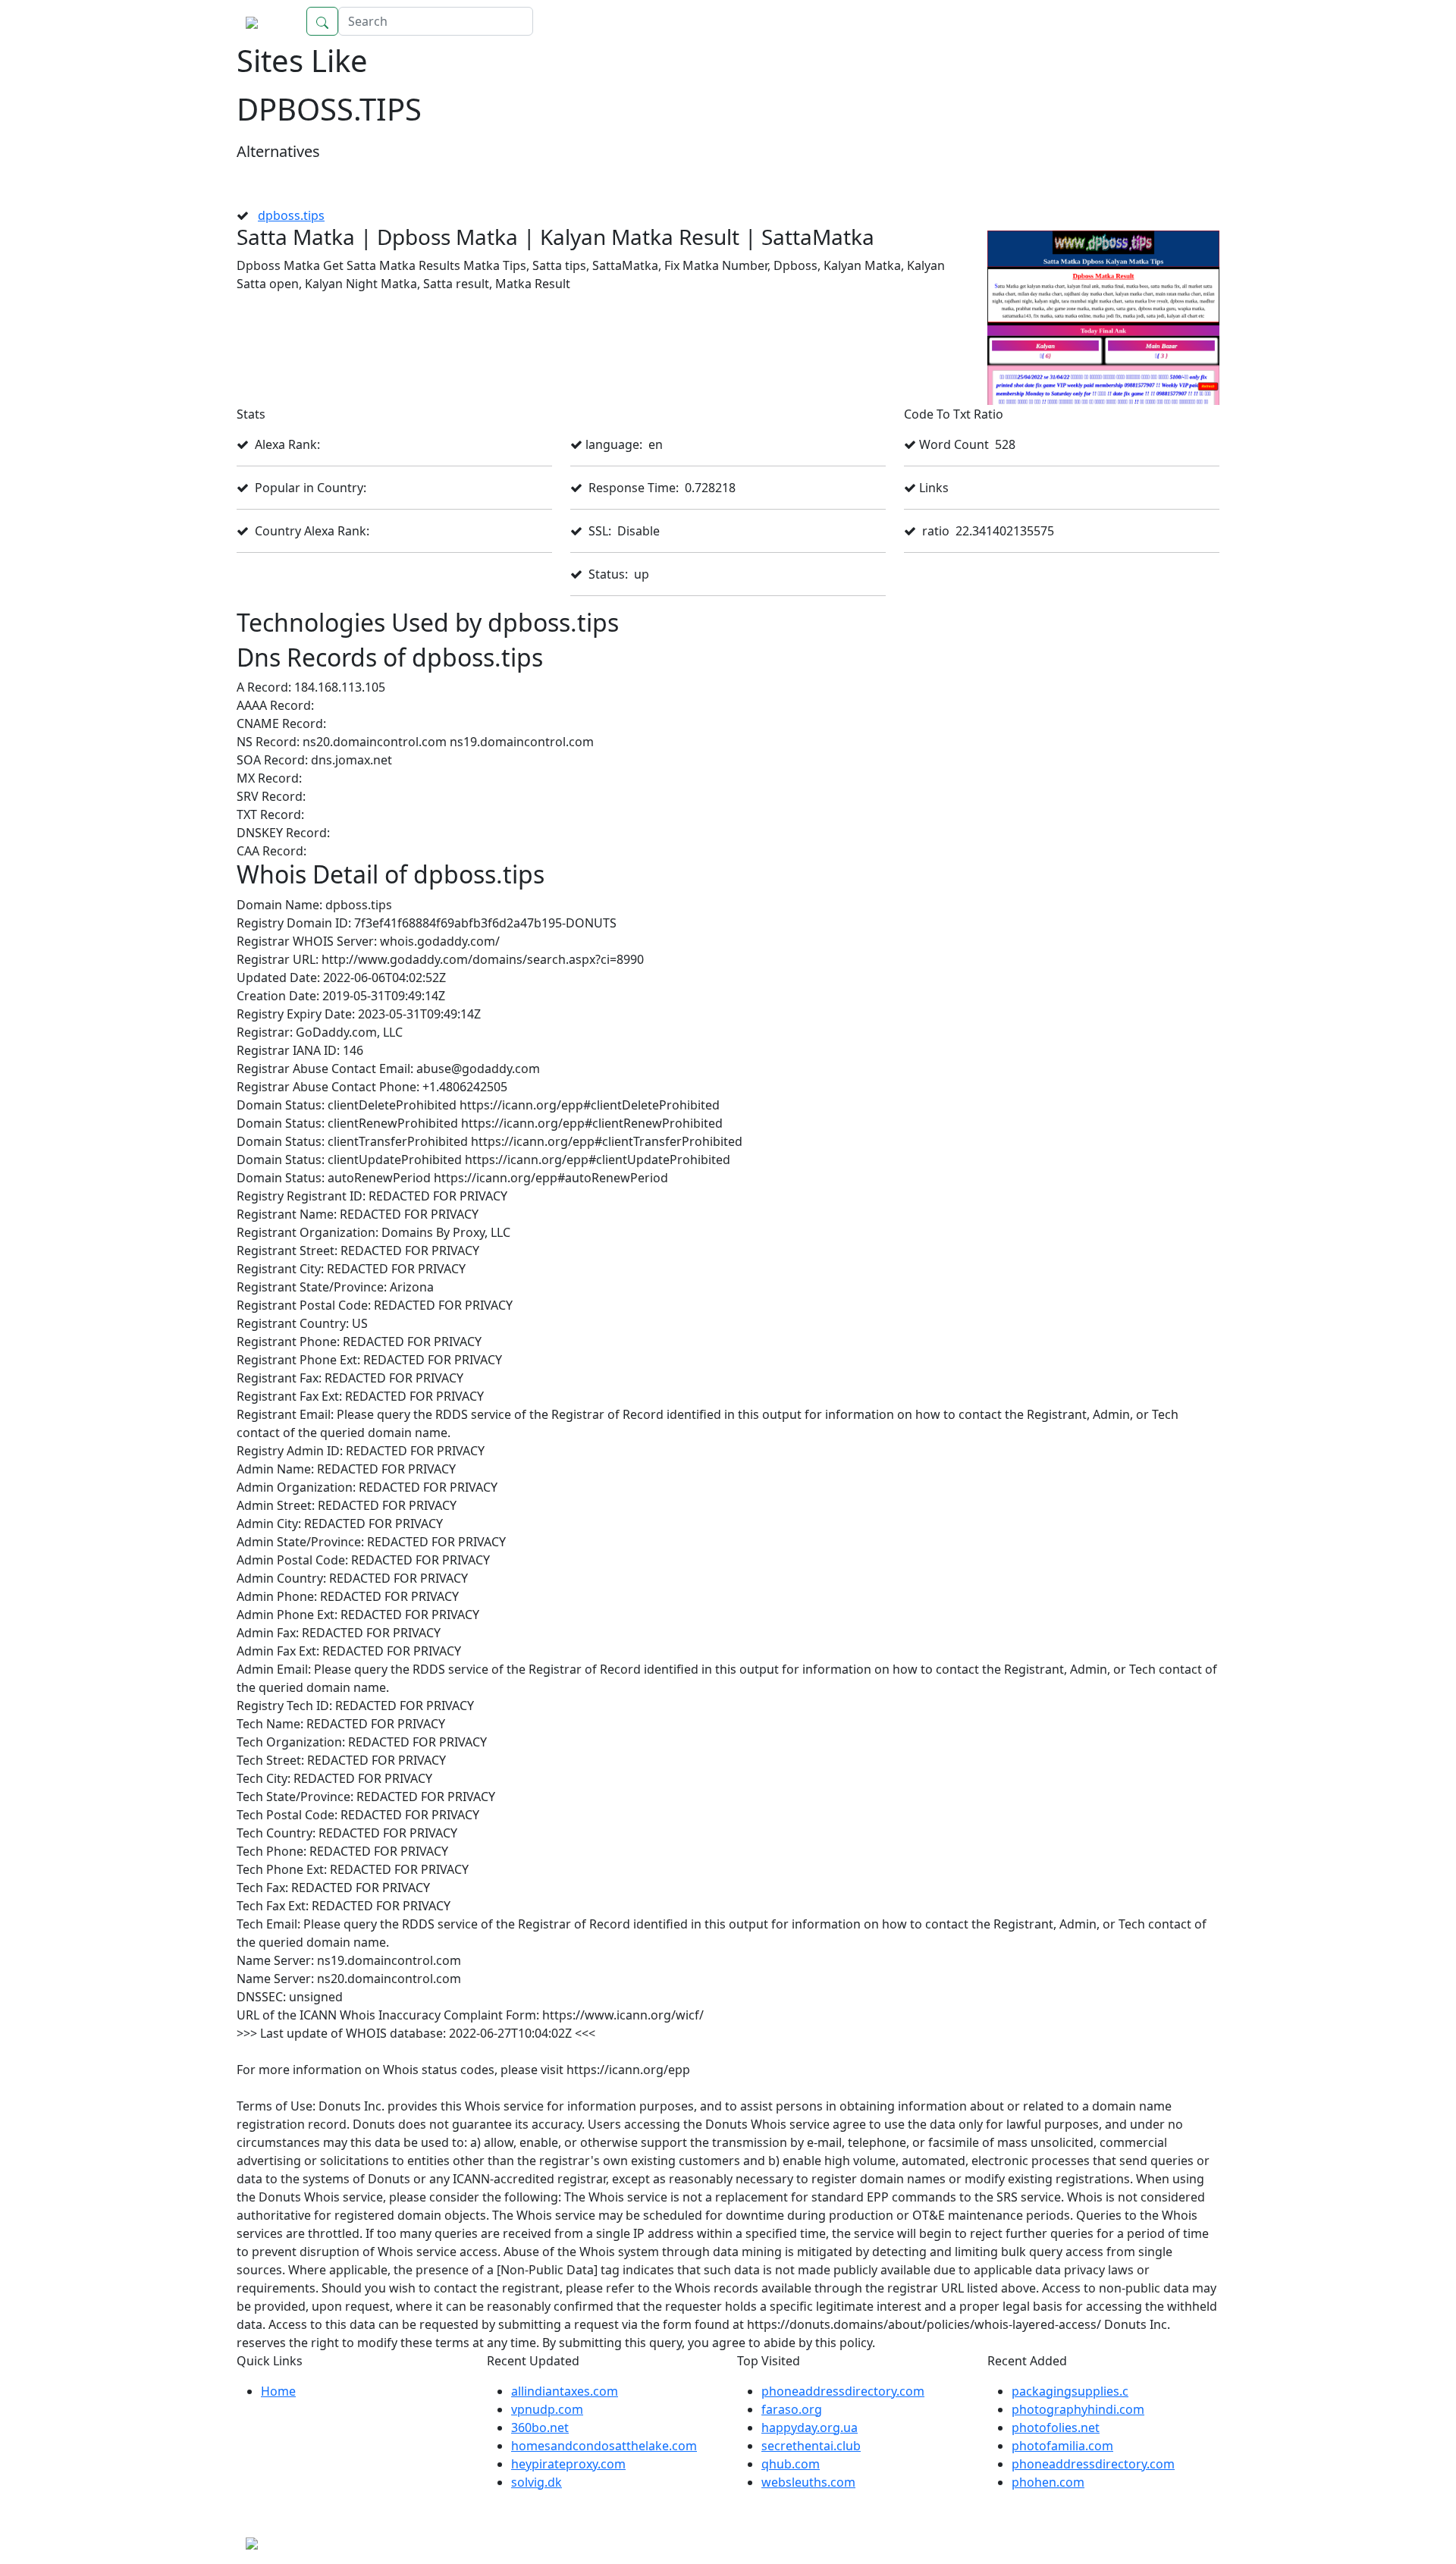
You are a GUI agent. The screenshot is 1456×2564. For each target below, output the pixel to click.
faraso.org (792, 2409)
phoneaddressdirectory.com (843, 2391)
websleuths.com (808, 2482)
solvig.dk (537, 2482)
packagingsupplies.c (1070, 2391)
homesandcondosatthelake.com (604, 2446)
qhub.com (791, 2464)
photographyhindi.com (1078, 2409)
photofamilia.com (1062, 2446)
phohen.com (1048, 2482)
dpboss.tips (291, 215)
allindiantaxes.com (565, 2391)
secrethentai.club (811, 2446)
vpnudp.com (547, 2409)
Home (1187, 21)
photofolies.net (1056, 2427)
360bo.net (540, 2427)
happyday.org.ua (810, 2427)
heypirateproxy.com (568, 2464)
